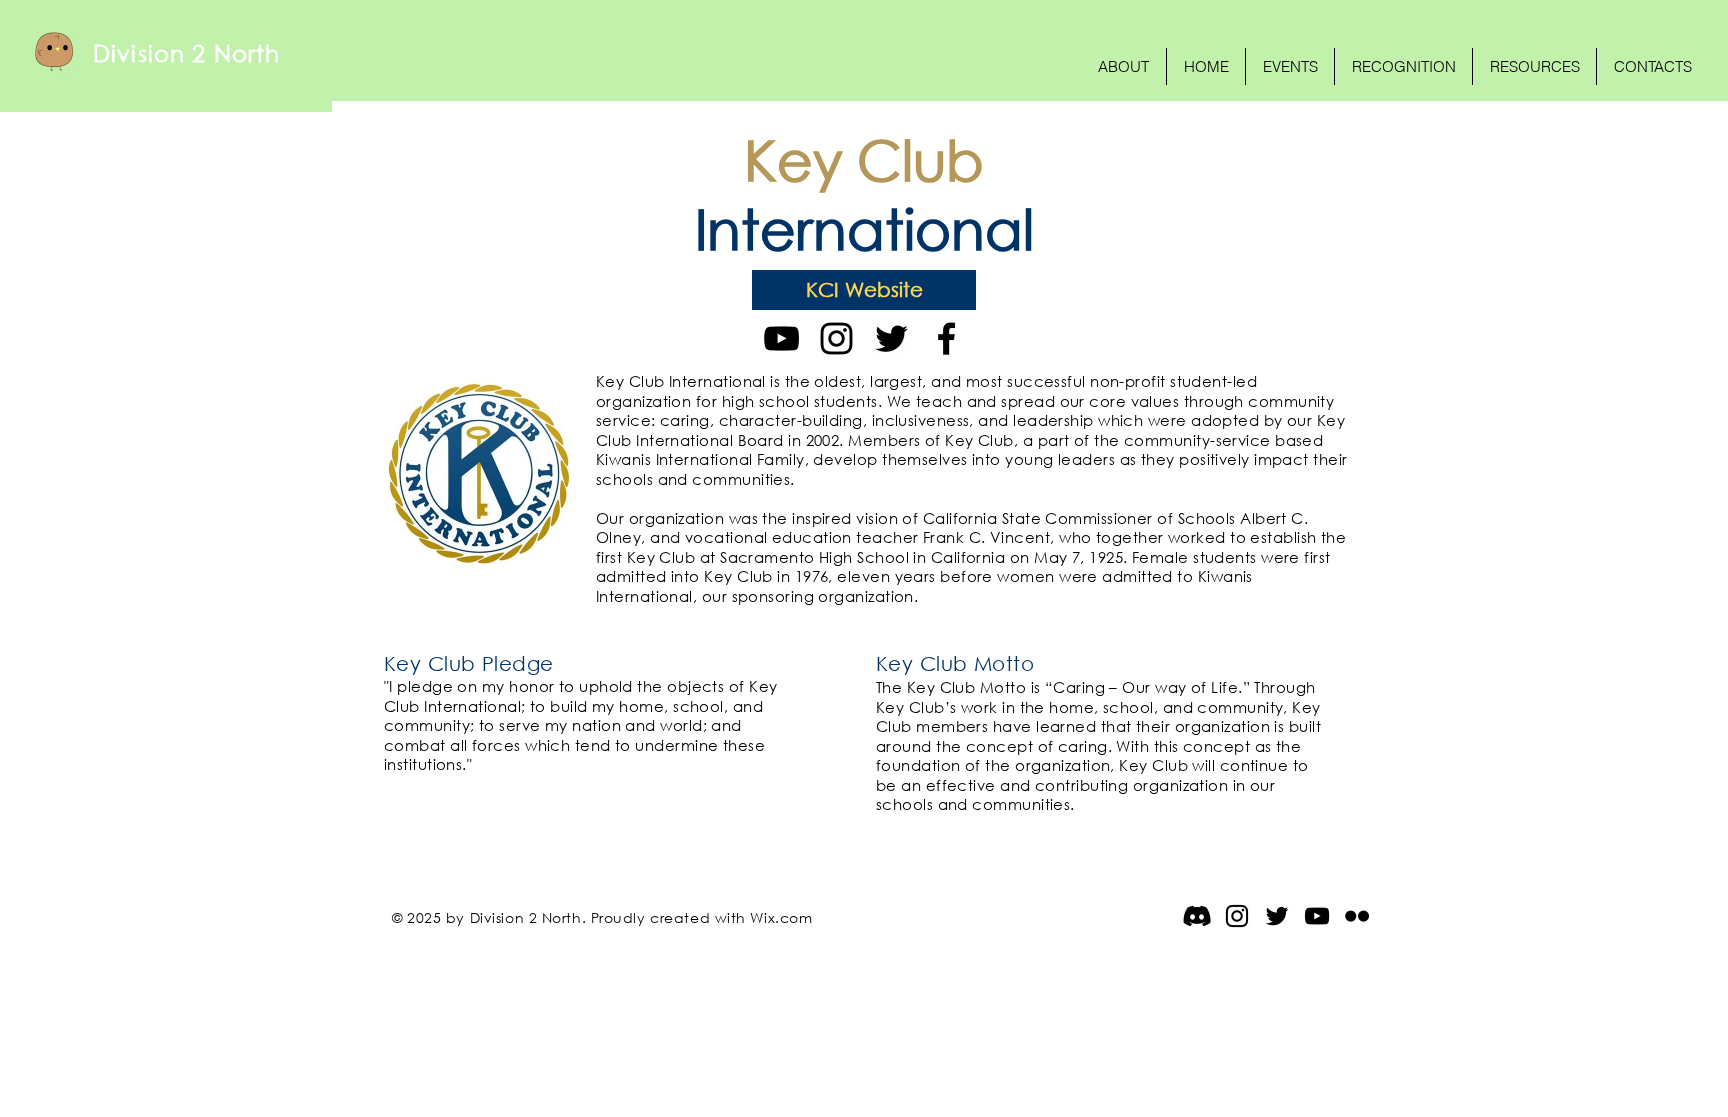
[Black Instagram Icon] (836, 338)
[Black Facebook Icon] (946, 338)
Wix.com (781, 917)
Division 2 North (186, 52)
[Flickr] (1357, 916)
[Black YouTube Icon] (781, 338)
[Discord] (1197, 916)
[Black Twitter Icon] (891, 338)
